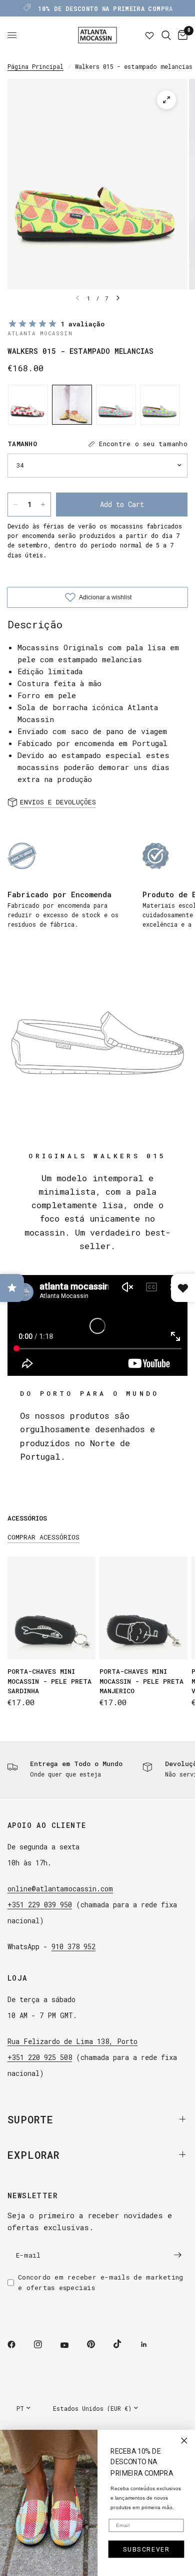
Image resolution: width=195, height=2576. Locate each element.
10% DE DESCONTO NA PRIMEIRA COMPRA (105, 8)
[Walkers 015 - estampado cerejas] (28, 405)
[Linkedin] (151, 2344)
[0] (181, 35)
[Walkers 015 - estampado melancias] (72, 405)
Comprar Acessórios (43, 1537)
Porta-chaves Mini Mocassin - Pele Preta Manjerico (141, 1681)
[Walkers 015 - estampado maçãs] (160, 405)
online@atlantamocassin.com (60, 1889)
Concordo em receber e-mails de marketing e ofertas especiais (100, 2282)
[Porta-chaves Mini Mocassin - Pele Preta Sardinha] (51, 1608)
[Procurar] (166, 35)
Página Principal (35, 66)
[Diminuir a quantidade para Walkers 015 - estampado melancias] (15, 505)
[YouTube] (71, 2345)
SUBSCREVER (146, 2549)
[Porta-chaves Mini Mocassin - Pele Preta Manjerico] (143, 1608)
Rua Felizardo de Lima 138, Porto (72, 2041)
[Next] (118, 298)
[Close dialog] (184, 2441)
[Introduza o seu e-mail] (177, 2255)
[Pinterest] (98, 2344)
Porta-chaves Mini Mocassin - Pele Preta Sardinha (49, 1681)
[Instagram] (45, 2344)
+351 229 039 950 (40, 1905)
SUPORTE (30, 2119)
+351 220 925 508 (40, 2057)
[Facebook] (18, 2344)
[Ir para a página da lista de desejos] (149, 35)
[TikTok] (124, 2344)
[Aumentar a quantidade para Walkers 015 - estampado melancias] (43, 505)
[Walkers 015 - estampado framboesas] (116, 405)
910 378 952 (73, 1946)
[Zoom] (166, 100)
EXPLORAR (33, 2155)
